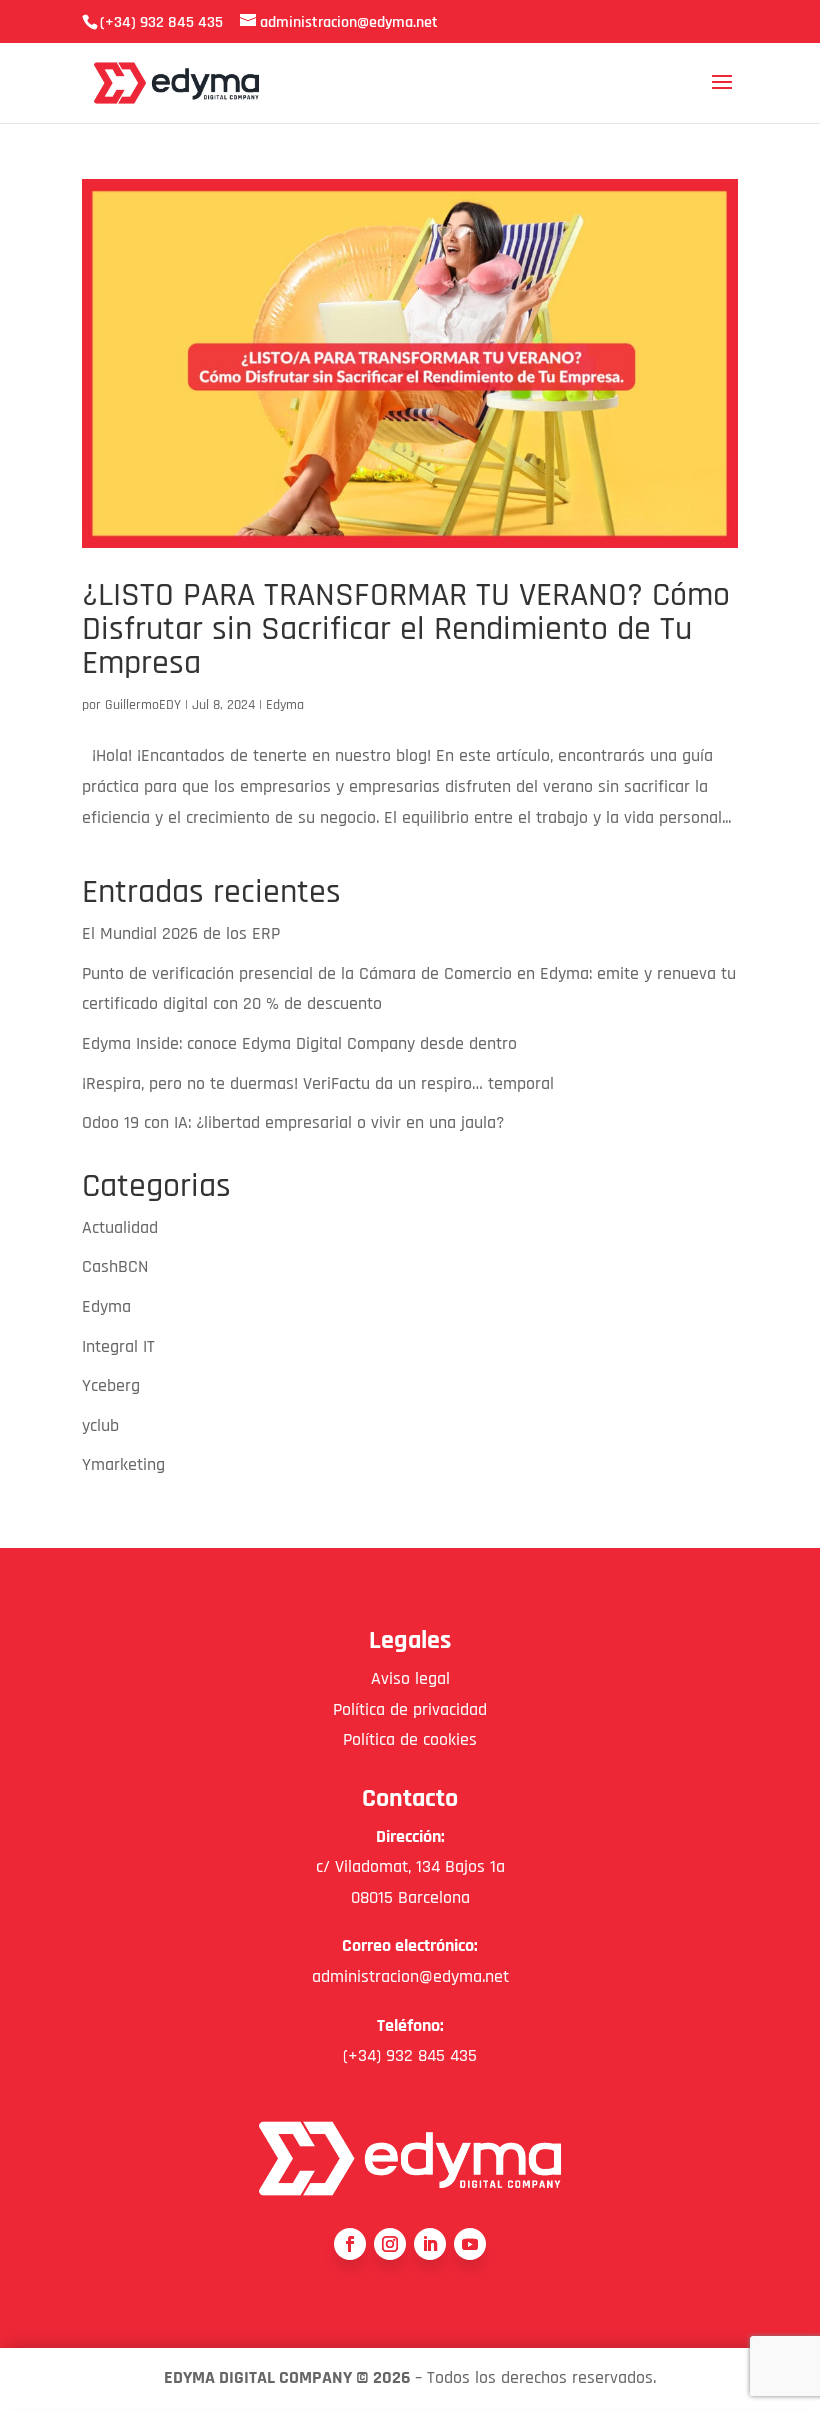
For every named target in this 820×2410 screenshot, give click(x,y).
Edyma (285, 705)
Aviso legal (410, 1678)
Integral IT (118, 1346)
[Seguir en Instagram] (390, 2244)
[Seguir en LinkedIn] (430, 2244)
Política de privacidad (410, 1709)
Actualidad (120, 1227)
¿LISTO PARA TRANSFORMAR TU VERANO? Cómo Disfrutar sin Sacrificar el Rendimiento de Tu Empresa (406, 629)
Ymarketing (123, 1464)
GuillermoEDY (143, 705)
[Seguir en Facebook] (350, 2244)
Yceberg (111, 1385)
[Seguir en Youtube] (470, 2244)
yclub (100, 1425)
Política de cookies (410, 1739)
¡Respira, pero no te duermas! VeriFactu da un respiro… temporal (318, 1083)
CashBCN (115, 1266)
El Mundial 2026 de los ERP (181, 933)
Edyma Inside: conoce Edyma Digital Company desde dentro (299, 1043)
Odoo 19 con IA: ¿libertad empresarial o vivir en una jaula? (293, 1122)
